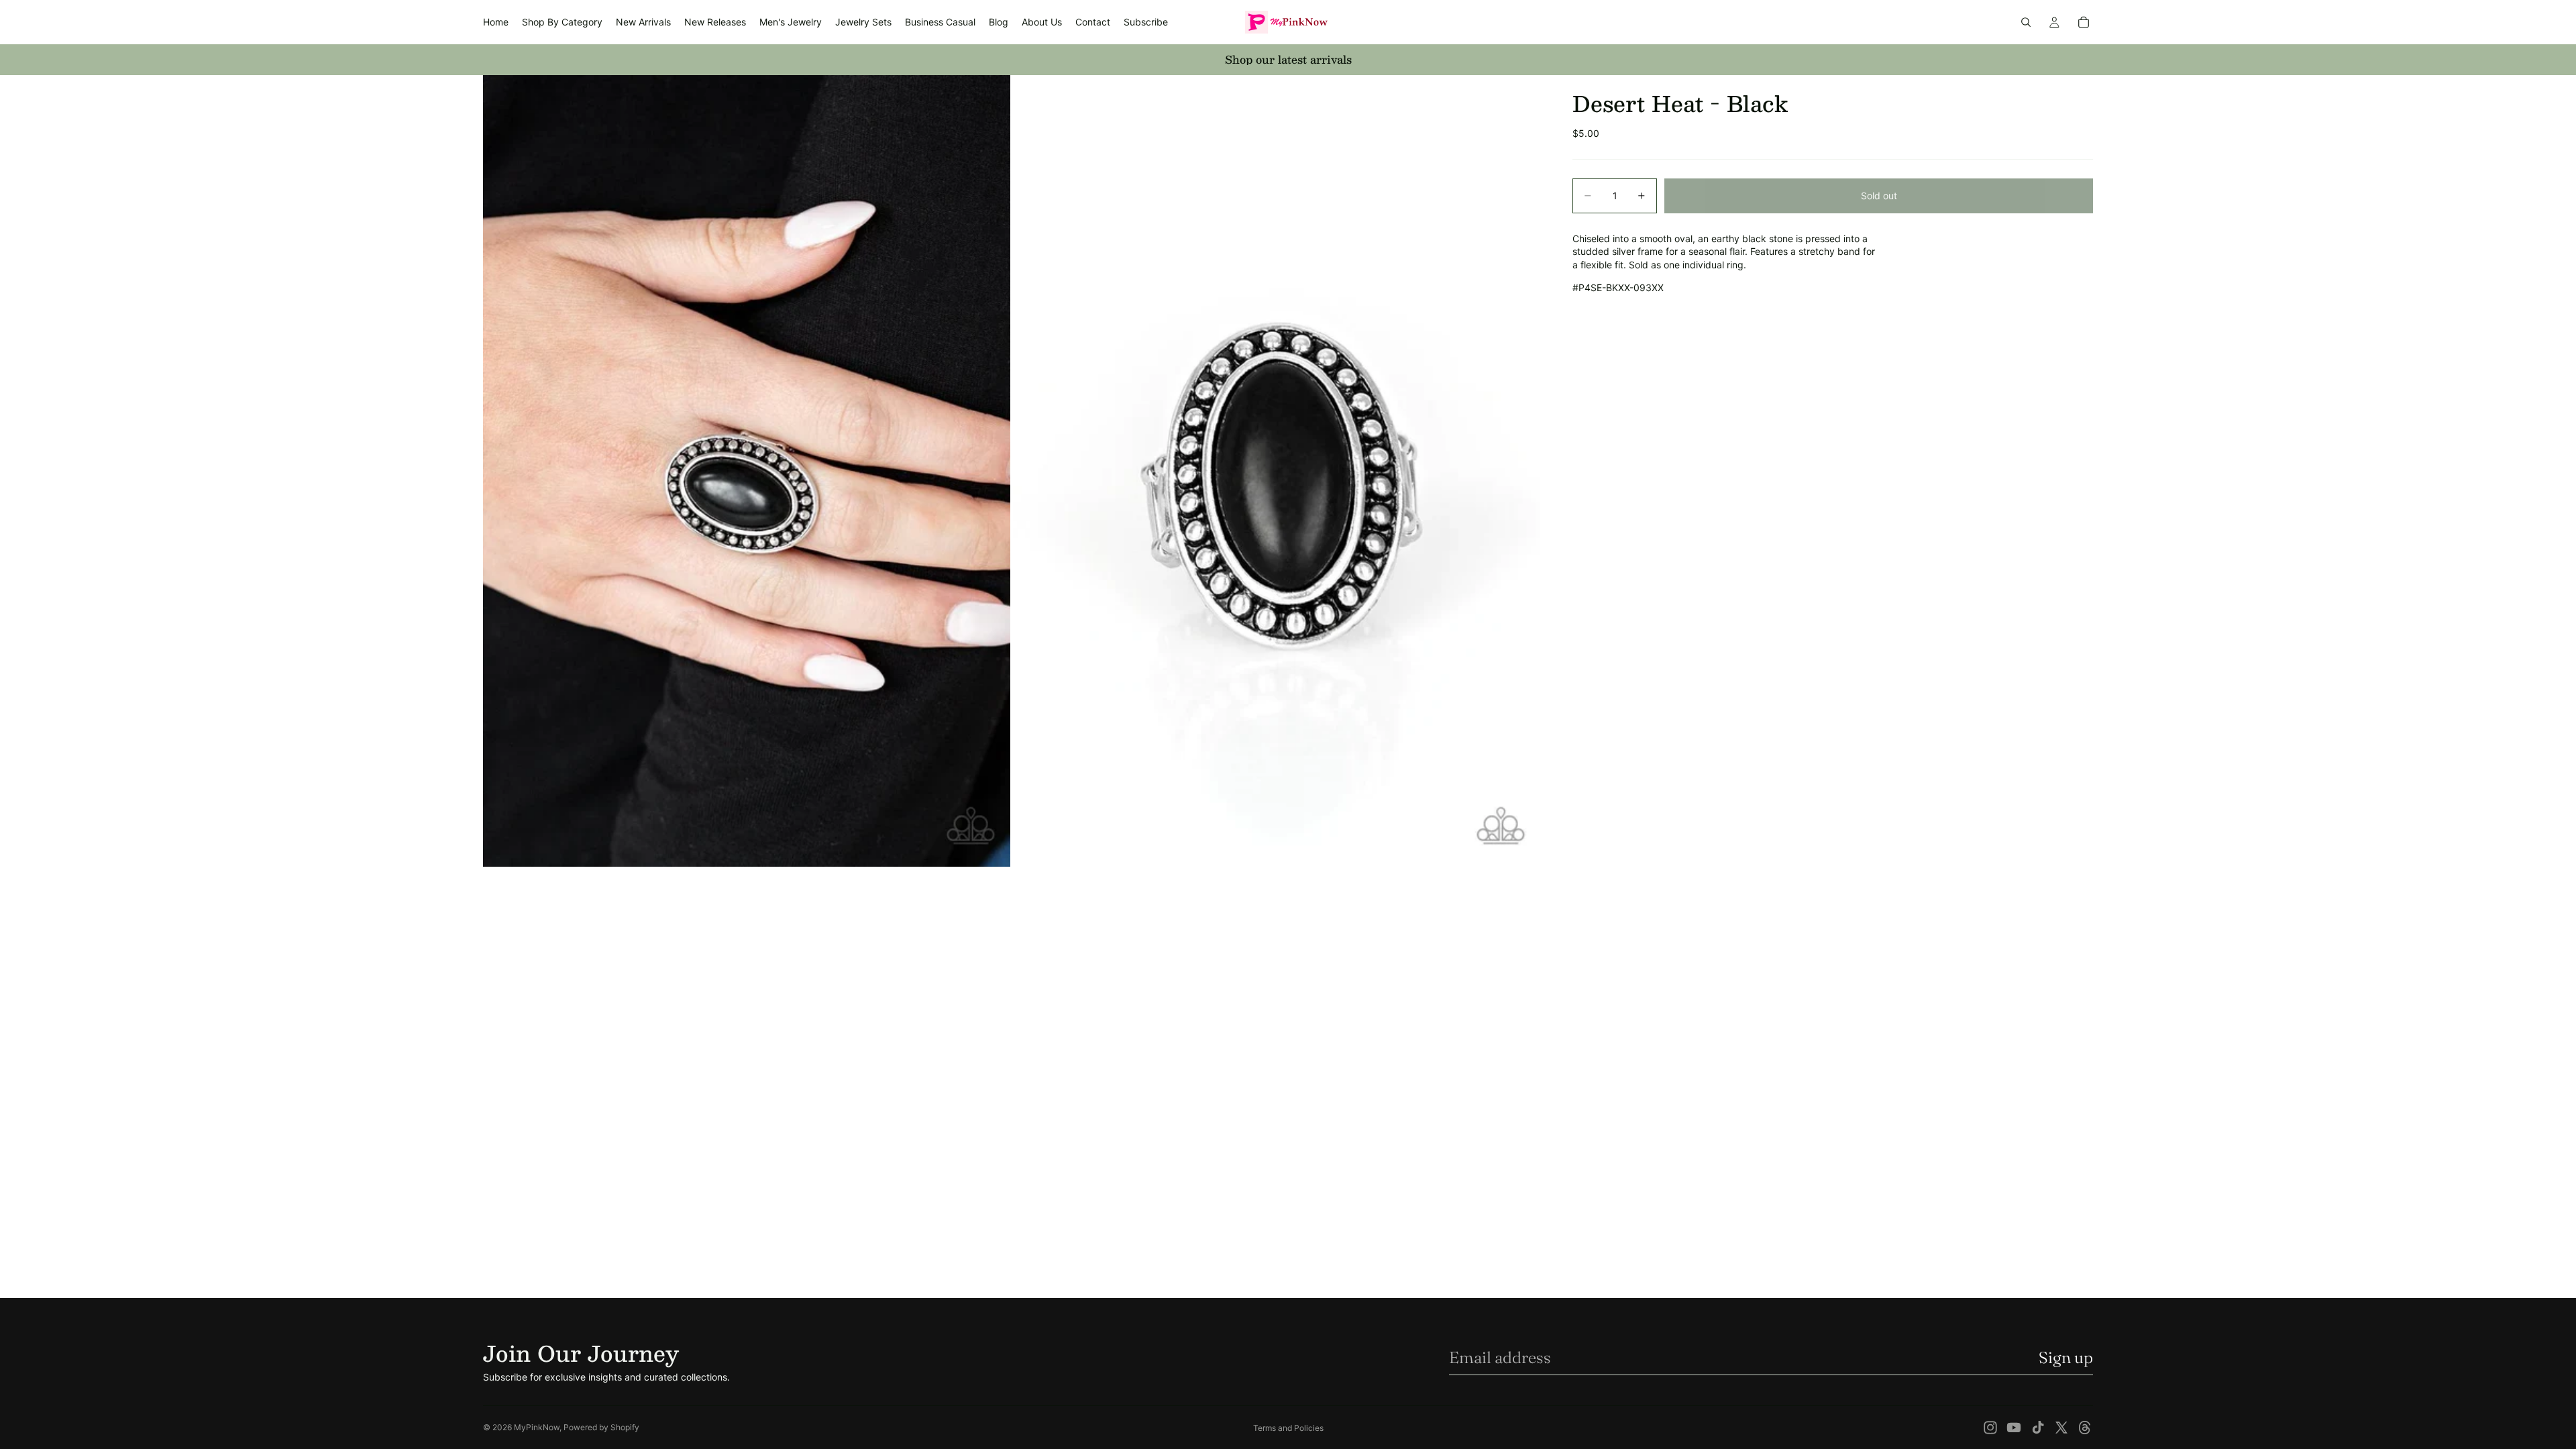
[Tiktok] (2038, 1428)
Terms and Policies (1288, 1428)
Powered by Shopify (601, 1427)
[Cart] (2084, 22)
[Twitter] (2061, 1428)
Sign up (2066, 1357)
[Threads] (2085, 1428)
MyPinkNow (537, 1427)
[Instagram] (1990, 1428)
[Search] (2026, 22)
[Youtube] (2014, 1428)
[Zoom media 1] (747, 471)
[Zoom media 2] (1277, 471)
